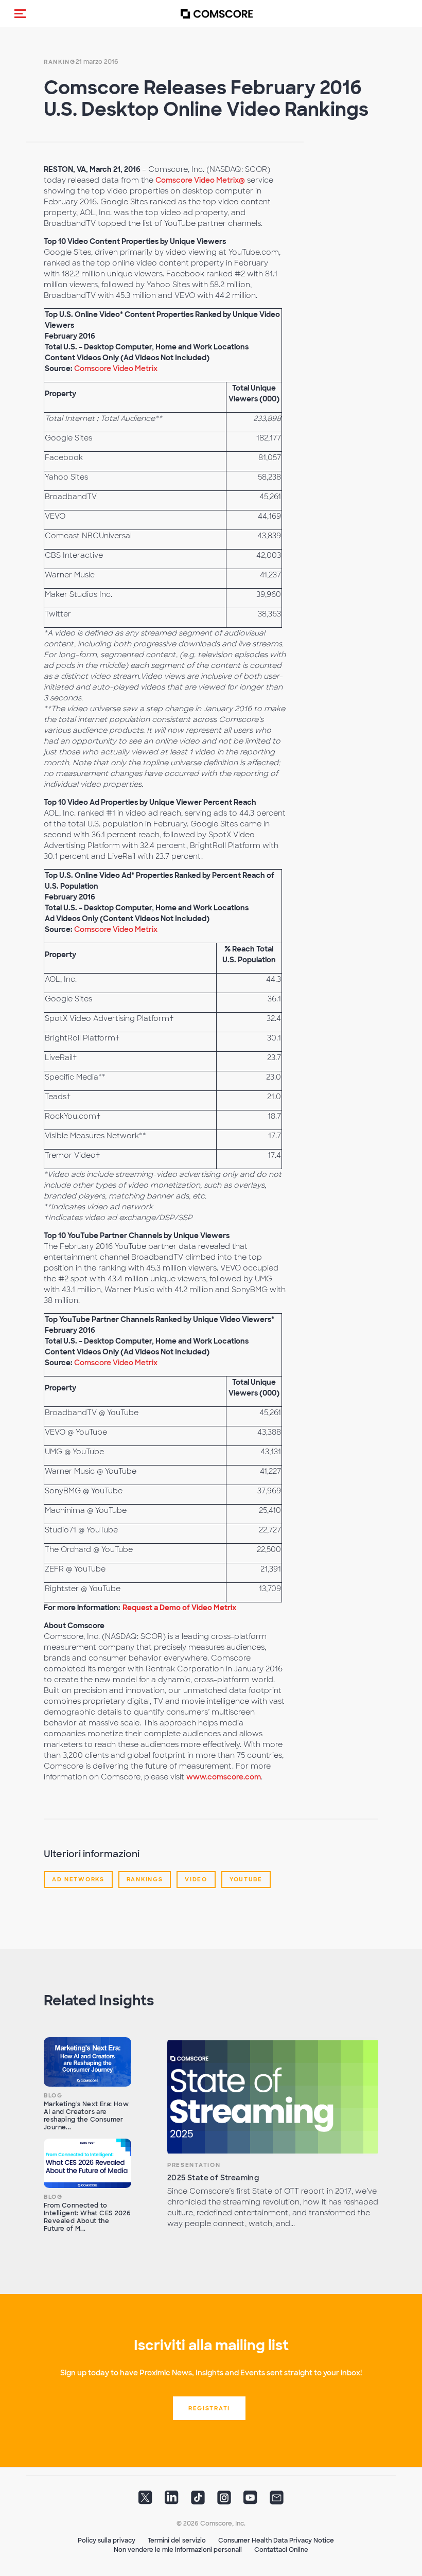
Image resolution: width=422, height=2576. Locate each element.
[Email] (277, 2501)
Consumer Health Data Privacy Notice (276, 2540)
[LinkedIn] (172, 2501)
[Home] (217, 14)
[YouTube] (250, 2501)
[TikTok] (198, 2501)
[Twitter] (145, 2501)
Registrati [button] (209, 2408)
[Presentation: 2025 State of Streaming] (273, 2097)
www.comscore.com (224, 1777)
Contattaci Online (281, 2550)
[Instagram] (224, 2501)
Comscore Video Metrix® (200, 180)
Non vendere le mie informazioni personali (178, 2550)
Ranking (60, 62)
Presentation (194, 2165)
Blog (53, 2095)
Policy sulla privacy (107, 2540)
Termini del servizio (177, 2540)
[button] (20, 13)
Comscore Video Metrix (116, 368)
